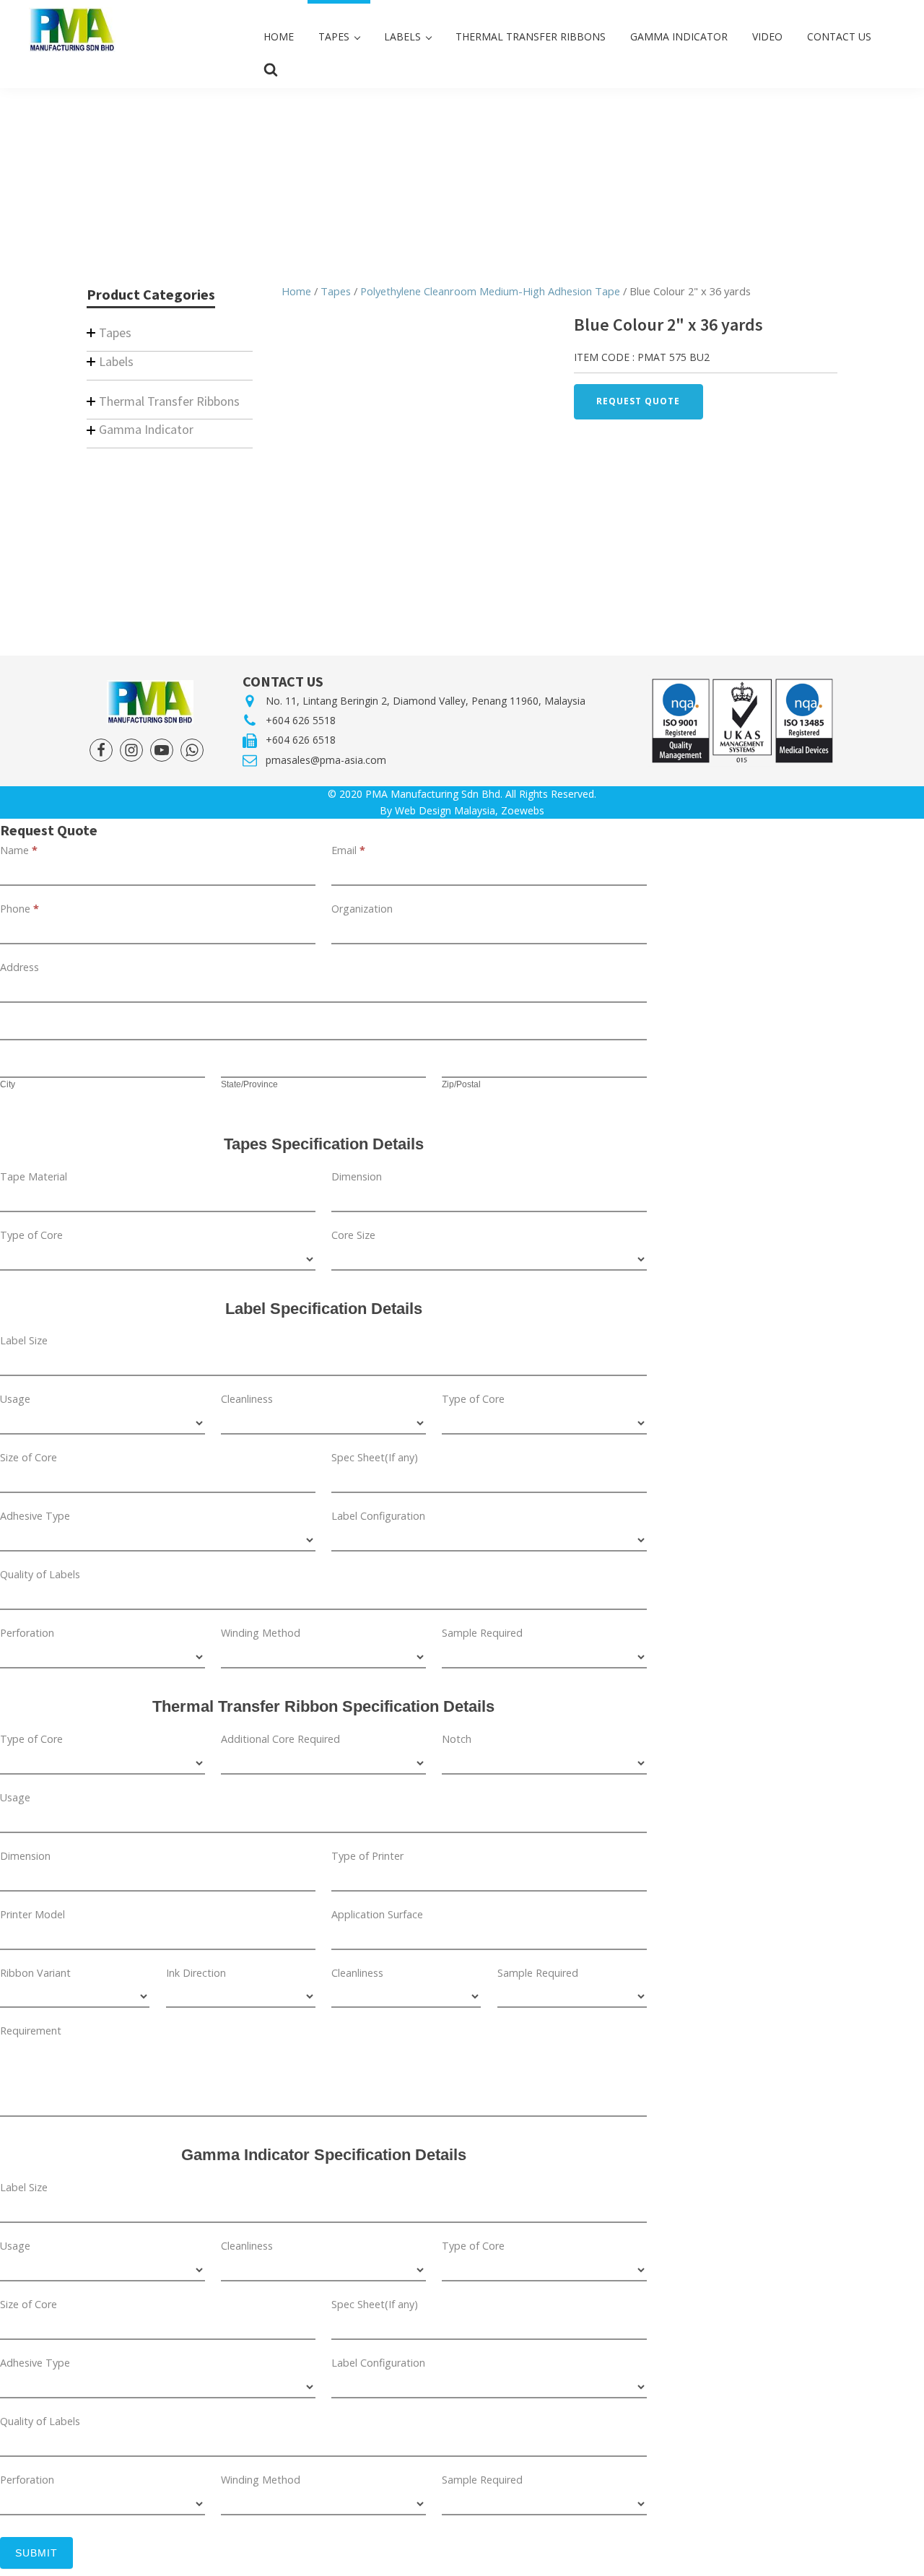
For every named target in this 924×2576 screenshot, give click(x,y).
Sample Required (482, 1633)
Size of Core (29, 1457)
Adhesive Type (35, 1516)
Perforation (27, 1633)
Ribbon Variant (35, 1973)
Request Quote (638, 401)
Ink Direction (196, 1973)
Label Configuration (378, 1516)
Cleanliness (247, 1399)
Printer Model (32, 1914)
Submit (36, 2553)
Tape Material (34, 1176)
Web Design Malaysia (445, 810)
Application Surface (377, 1914)
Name (19, 850)
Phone (19, 909)
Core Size (353, 1235)
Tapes (336, 291)
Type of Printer (367, 1856)
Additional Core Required (280, 1739)
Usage (15, 1399)
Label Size (24, 1340)
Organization (362, 909)
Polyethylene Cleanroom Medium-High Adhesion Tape (490, 291)
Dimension (357, 1176)
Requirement (31, 2031)
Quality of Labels (40, 1574)
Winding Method (261, 1633)
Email (348, 850)
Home (296, 291)
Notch (457, 1739)
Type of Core (31, 1235)
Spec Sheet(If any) (375, 1457)
